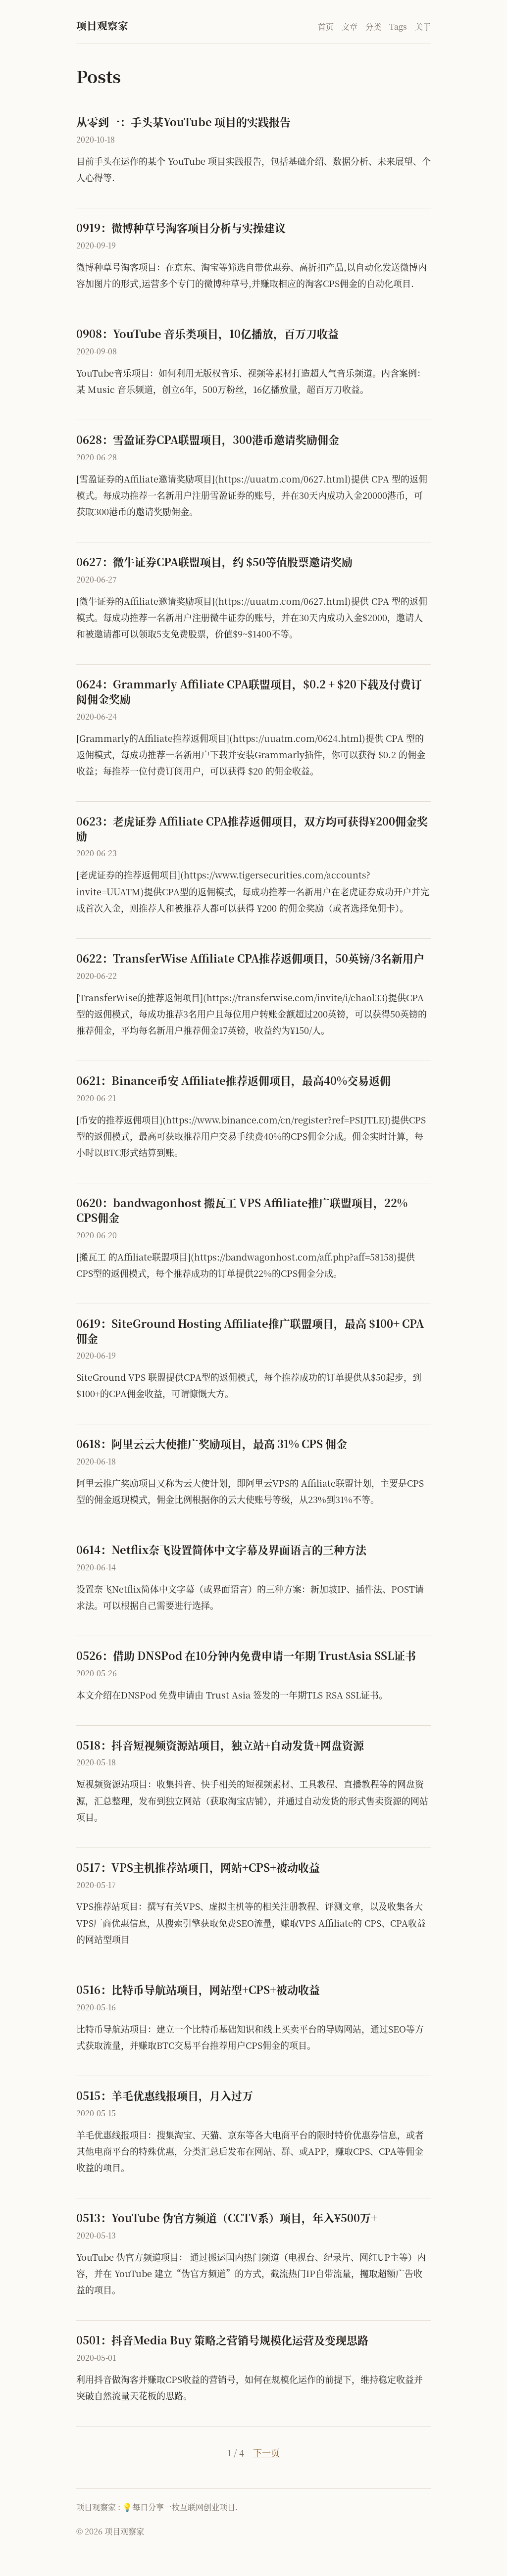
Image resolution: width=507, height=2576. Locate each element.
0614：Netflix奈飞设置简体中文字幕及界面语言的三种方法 (221, 1549)
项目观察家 (102, 25)
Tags (398, 26)
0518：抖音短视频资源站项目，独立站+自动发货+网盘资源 (220, 1745)
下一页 (266, 2452)
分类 (373, 26)
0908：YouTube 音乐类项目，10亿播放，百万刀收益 (207, 333)
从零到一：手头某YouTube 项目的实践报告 (183, 122)
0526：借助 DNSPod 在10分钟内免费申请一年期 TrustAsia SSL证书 (246, 1655)
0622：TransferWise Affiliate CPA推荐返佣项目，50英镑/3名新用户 (250, 958)
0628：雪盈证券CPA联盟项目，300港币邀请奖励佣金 (208, 439)
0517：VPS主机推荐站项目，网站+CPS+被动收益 (198, 1867)
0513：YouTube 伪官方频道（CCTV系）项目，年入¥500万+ (227, 2217)
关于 (423, 26)
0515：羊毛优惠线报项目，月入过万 (165, 2095)
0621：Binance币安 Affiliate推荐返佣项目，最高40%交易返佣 (233, 1080)
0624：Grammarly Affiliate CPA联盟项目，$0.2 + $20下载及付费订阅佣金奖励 (249, 691)
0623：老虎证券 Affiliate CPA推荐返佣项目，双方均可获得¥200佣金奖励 (252, 828)
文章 (350, 26)
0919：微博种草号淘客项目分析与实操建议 (181, 227)
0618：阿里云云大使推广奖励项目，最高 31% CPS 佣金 (212, 1443)
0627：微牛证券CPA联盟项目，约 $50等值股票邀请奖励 (214, 561)
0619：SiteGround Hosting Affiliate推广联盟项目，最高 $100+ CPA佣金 (250, 1331)
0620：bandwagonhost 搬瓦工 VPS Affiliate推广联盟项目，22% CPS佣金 (242, 1210)
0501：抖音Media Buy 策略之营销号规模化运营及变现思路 (222, 2340)
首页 (326, 26)
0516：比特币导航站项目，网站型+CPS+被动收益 (198, 1989)
